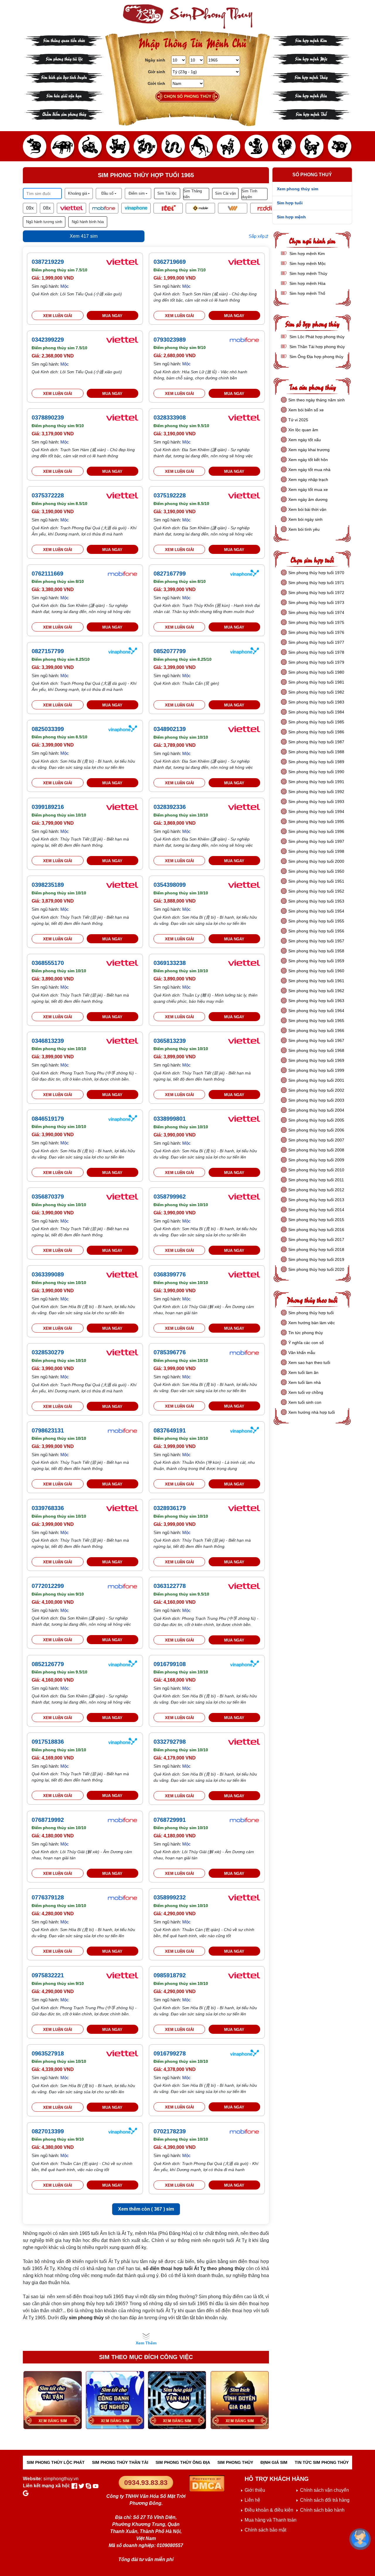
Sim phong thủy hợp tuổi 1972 (316, 593)
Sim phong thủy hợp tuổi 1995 (316, 821)
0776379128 (48, 1897)
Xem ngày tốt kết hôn (308, 460)
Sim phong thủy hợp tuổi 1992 (316, 792)
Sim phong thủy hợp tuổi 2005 (316, 1120)
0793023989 (170, 340)
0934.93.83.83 (146, 2483)
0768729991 (170, 1820)
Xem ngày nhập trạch (308, 480)
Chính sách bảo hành (322, 2510)
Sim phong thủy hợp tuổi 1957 (316, 941)
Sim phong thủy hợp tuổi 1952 (316, 891)
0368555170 (48, 963)
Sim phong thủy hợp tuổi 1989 (316, 762)
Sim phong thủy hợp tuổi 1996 (316, 831)
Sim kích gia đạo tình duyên (64, 77)
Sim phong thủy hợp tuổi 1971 (316, 583)
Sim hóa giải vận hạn (64, 95)
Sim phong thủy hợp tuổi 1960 (316, 971)
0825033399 (48, 729)
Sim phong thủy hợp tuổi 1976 (316, 632)
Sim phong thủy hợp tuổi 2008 (316, 1150)
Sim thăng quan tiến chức (64, 40)
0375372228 (48, 495)
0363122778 (170, 1586)
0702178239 (170, 2131)
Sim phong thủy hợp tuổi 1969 (316, 1060)
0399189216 (48, 807)
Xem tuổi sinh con (305, 1402)
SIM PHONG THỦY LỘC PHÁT (56, 2462)
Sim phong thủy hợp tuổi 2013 (316, 1200)
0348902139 (170, 729)
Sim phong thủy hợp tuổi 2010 (316, 1170)
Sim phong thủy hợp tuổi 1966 (316, 1031)
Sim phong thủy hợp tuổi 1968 (316, 1050)
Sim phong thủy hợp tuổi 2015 (316, 1220)
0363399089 (48, 1274)
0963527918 (48, 2053)
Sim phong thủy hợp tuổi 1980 (316, 672)
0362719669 (170, 262)
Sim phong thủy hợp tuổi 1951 (316, 881)
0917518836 (48, 1742)
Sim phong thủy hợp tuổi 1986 (316, 732)
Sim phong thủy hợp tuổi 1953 (316, 901)
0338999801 (170, 1119)
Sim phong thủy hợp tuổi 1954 (316, 911)
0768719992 (48, 1820)
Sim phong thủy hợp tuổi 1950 (316, 871)
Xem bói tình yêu (304, 529)
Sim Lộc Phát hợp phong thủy (316, 337)
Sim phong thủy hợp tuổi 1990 (316, 772)
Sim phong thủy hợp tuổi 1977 (316, 642)
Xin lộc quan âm (303, 430)
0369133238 (170, 963)
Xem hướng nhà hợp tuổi (312, 1412)
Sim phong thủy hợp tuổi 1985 (316, 722)
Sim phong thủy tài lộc (64, 58)
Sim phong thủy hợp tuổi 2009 (316, 1160)
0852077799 (170, 651)
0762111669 (47, 574)
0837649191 (170, 1430)
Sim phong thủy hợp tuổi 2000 (316, 861)
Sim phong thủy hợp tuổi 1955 (316, 921)
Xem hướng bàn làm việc (312, 1323)
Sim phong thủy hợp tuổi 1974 (316, 612)
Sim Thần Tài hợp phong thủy (317, 347)
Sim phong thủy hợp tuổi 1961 (316, 981)
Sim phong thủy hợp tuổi (311, 1313)
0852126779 (48, 1664)
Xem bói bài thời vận (307, 509)
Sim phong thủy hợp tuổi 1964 (316, 1011)
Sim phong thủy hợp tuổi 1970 (316, 573)
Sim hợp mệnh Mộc (311, 58)
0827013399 (48, 2131)
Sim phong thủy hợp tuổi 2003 (316, 1100)
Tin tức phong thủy (306, 1333)
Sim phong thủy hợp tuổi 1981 (316, 682)
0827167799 (170, 574)
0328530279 (48, 1352)
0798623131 (48, 1430)
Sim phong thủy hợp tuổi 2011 (316, 1180)
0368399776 (170, 1274)
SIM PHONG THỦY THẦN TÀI (120, 2462)
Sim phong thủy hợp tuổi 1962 (316, 991)
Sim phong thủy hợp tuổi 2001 (316, 1080)
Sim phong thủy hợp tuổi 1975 (316, 622)
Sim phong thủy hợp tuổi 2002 (316, 1090)
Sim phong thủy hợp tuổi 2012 (316, 1190)
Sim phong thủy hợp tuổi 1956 (316, 931)
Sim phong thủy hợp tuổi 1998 (316, 851)
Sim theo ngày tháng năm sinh (317, 400)
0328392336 (170, 807)
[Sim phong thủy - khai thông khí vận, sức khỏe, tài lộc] (187, 17)
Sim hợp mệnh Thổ (311, 114)
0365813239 (170, 1041)
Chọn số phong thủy (187, 96)
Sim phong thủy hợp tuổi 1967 (316, 1040)
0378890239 (48, 417)
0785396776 (170, 1352)
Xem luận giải (58, 316)
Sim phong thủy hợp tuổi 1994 (316, 812)
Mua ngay (112, 316)
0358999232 (170, 1897)
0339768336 (48, 1508)
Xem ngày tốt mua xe (308, 489)
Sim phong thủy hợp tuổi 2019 (316, 1259)
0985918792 (170, 1975)
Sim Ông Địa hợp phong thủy (316, 357)
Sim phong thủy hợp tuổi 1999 (316, 1070)
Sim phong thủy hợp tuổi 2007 (316, 1140)
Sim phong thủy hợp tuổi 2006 (316, 1130)
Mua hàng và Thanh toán (271, 2520)
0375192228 (170, 495)
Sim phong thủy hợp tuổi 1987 (316, 742)
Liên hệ (252, 2500)
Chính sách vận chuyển (324, 2490)
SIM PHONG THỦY (235, 2462)
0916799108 (170, 1664)
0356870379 (48, 1197)
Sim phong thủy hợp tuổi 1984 (316, 712)
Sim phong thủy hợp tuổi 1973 (316, 603)
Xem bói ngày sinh (305, 519)
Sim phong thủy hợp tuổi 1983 (316, 702)
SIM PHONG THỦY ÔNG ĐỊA (183, 2462)
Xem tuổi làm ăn (303, 1372)
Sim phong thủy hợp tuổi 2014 (316, 1210)
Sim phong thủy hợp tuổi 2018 (316, 1250)
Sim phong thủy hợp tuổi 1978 (316, 652)
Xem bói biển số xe (306, 410)
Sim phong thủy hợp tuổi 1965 (316, 1021)
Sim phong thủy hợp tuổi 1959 (316, 961)
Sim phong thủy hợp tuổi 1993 (316, 802)
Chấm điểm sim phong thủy (64, 114)
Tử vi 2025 (298, 420)
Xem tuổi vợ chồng (306, 1392)
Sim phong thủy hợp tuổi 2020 (316, 1269)
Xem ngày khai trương (309, 450)
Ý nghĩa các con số (306, 1343)
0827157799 (48, 651)
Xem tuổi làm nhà (305, 1382)
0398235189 (48, 885)
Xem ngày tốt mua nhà (309, 470)
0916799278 (170, 2053)
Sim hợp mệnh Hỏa (311, 95)
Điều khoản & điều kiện (269, 2510)
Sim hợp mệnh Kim (311, 40)
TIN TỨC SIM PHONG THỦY (322, 2462)
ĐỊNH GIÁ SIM (274, 2462)
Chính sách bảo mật (265, 2530)
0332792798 (170, 1742)
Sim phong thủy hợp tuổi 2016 (316, 1230)
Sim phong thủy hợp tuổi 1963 (316, 1001)
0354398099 (170, 885)
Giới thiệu (255, 2490)
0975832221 (48, 1975)
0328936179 (170, 1508)
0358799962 (170, 1197)
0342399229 (48, 340)
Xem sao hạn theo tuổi (309, 1363)
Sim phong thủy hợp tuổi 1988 (316, 752)
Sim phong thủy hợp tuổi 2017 (316, 1240)
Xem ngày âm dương (308, 499)
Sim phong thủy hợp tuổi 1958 (316, 951)
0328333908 (170, 417)
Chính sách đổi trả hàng (325, 2500)
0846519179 (48, 1119)
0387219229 (48, 262)
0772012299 (48, 1586)
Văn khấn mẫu (302, 1353)
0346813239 (48, 1041)
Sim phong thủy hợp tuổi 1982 (316, 692)
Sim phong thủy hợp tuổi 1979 (316, 662)
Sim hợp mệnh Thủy (311, 77)
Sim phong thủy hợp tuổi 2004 (316, 1110)
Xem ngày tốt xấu (305, 440)
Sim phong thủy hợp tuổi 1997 (316, 841)
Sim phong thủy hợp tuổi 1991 (316, 782)
